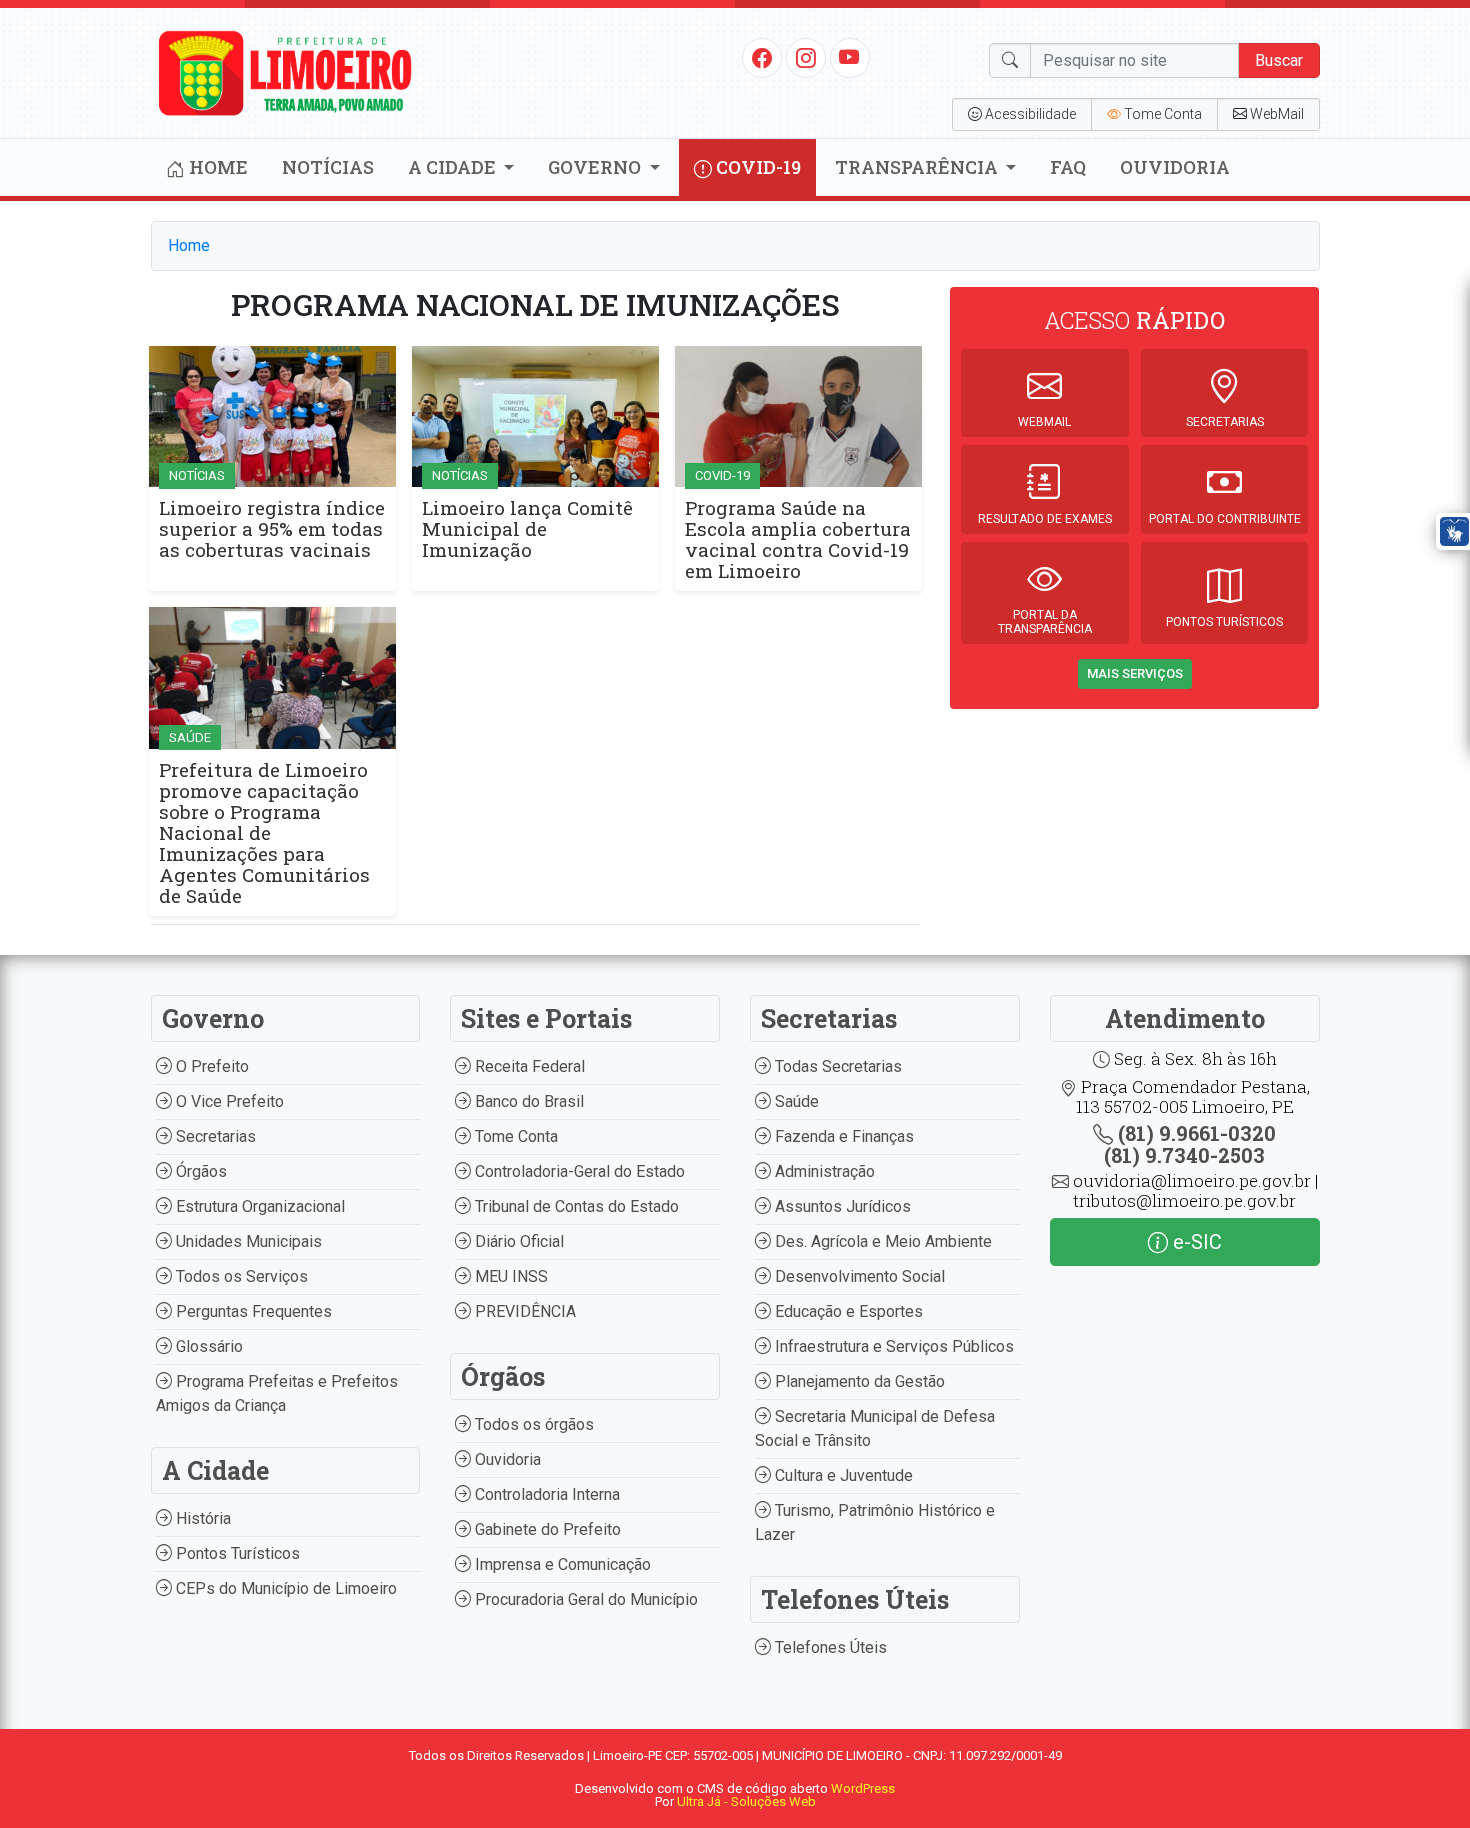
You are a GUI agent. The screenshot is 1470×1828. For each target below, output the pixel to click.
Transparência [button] (918, 167)
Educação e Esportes (847, 1311)
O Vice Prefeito (228, 1101)
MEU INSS (509, 1276)
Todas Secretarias (836, 1066)
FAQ (1068, 167)
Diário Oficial (517, 1241)
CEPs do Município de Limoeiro (284, 1588)
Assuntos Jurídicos (841, 1206)
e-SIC (1195, 1242)
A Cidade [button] (454, 167)
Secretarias (214, 1136)
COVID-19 (756, 167)
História (201, 1518)
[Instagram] (806, 57)
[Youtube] (849, 57)
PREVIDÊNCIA (523, 1311)
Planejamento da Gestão (858, 1381)
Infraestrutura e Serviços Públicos (892, 1346)
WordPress (863, 1788)
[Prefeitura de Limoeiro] (286, 71)
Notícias (328, 167)
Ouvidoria (1175, 167)
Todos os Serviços (240, 1276)
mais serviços (1135, 673)
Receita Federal (528, 1066)
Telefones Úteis (829, 1647)
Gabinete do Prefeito (546, 1529)
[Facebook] (762, 57)
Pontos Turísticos (236, 1553)
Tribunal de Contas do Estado (575, 1206)
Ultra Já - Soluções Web (746, 1801)
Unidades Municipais (247, 1241)
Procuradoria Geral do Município (584, 1599)
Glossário (207, 1346)
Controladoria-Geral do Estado (578, 1171)
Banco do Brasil (527, 1101)
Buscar (1279, 60)
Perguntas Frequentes (252, 1311)
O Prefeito (210, 1066)
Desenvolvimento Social (858, 1276)
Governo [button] (596, 167)
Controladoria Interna (545, 1494)
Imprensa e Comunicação (561, 1564)
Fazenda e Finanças (842, 1136)
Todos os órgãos (532, 1424)
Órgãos (199, 1171)
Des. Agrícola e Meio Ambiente (881, 1241)
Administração (823, 1171)
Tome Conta (514, 1136)
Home (216, 167)
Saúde (795, 1101)
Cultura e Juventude (842, 1475)
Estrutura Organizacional (258, 1206)
